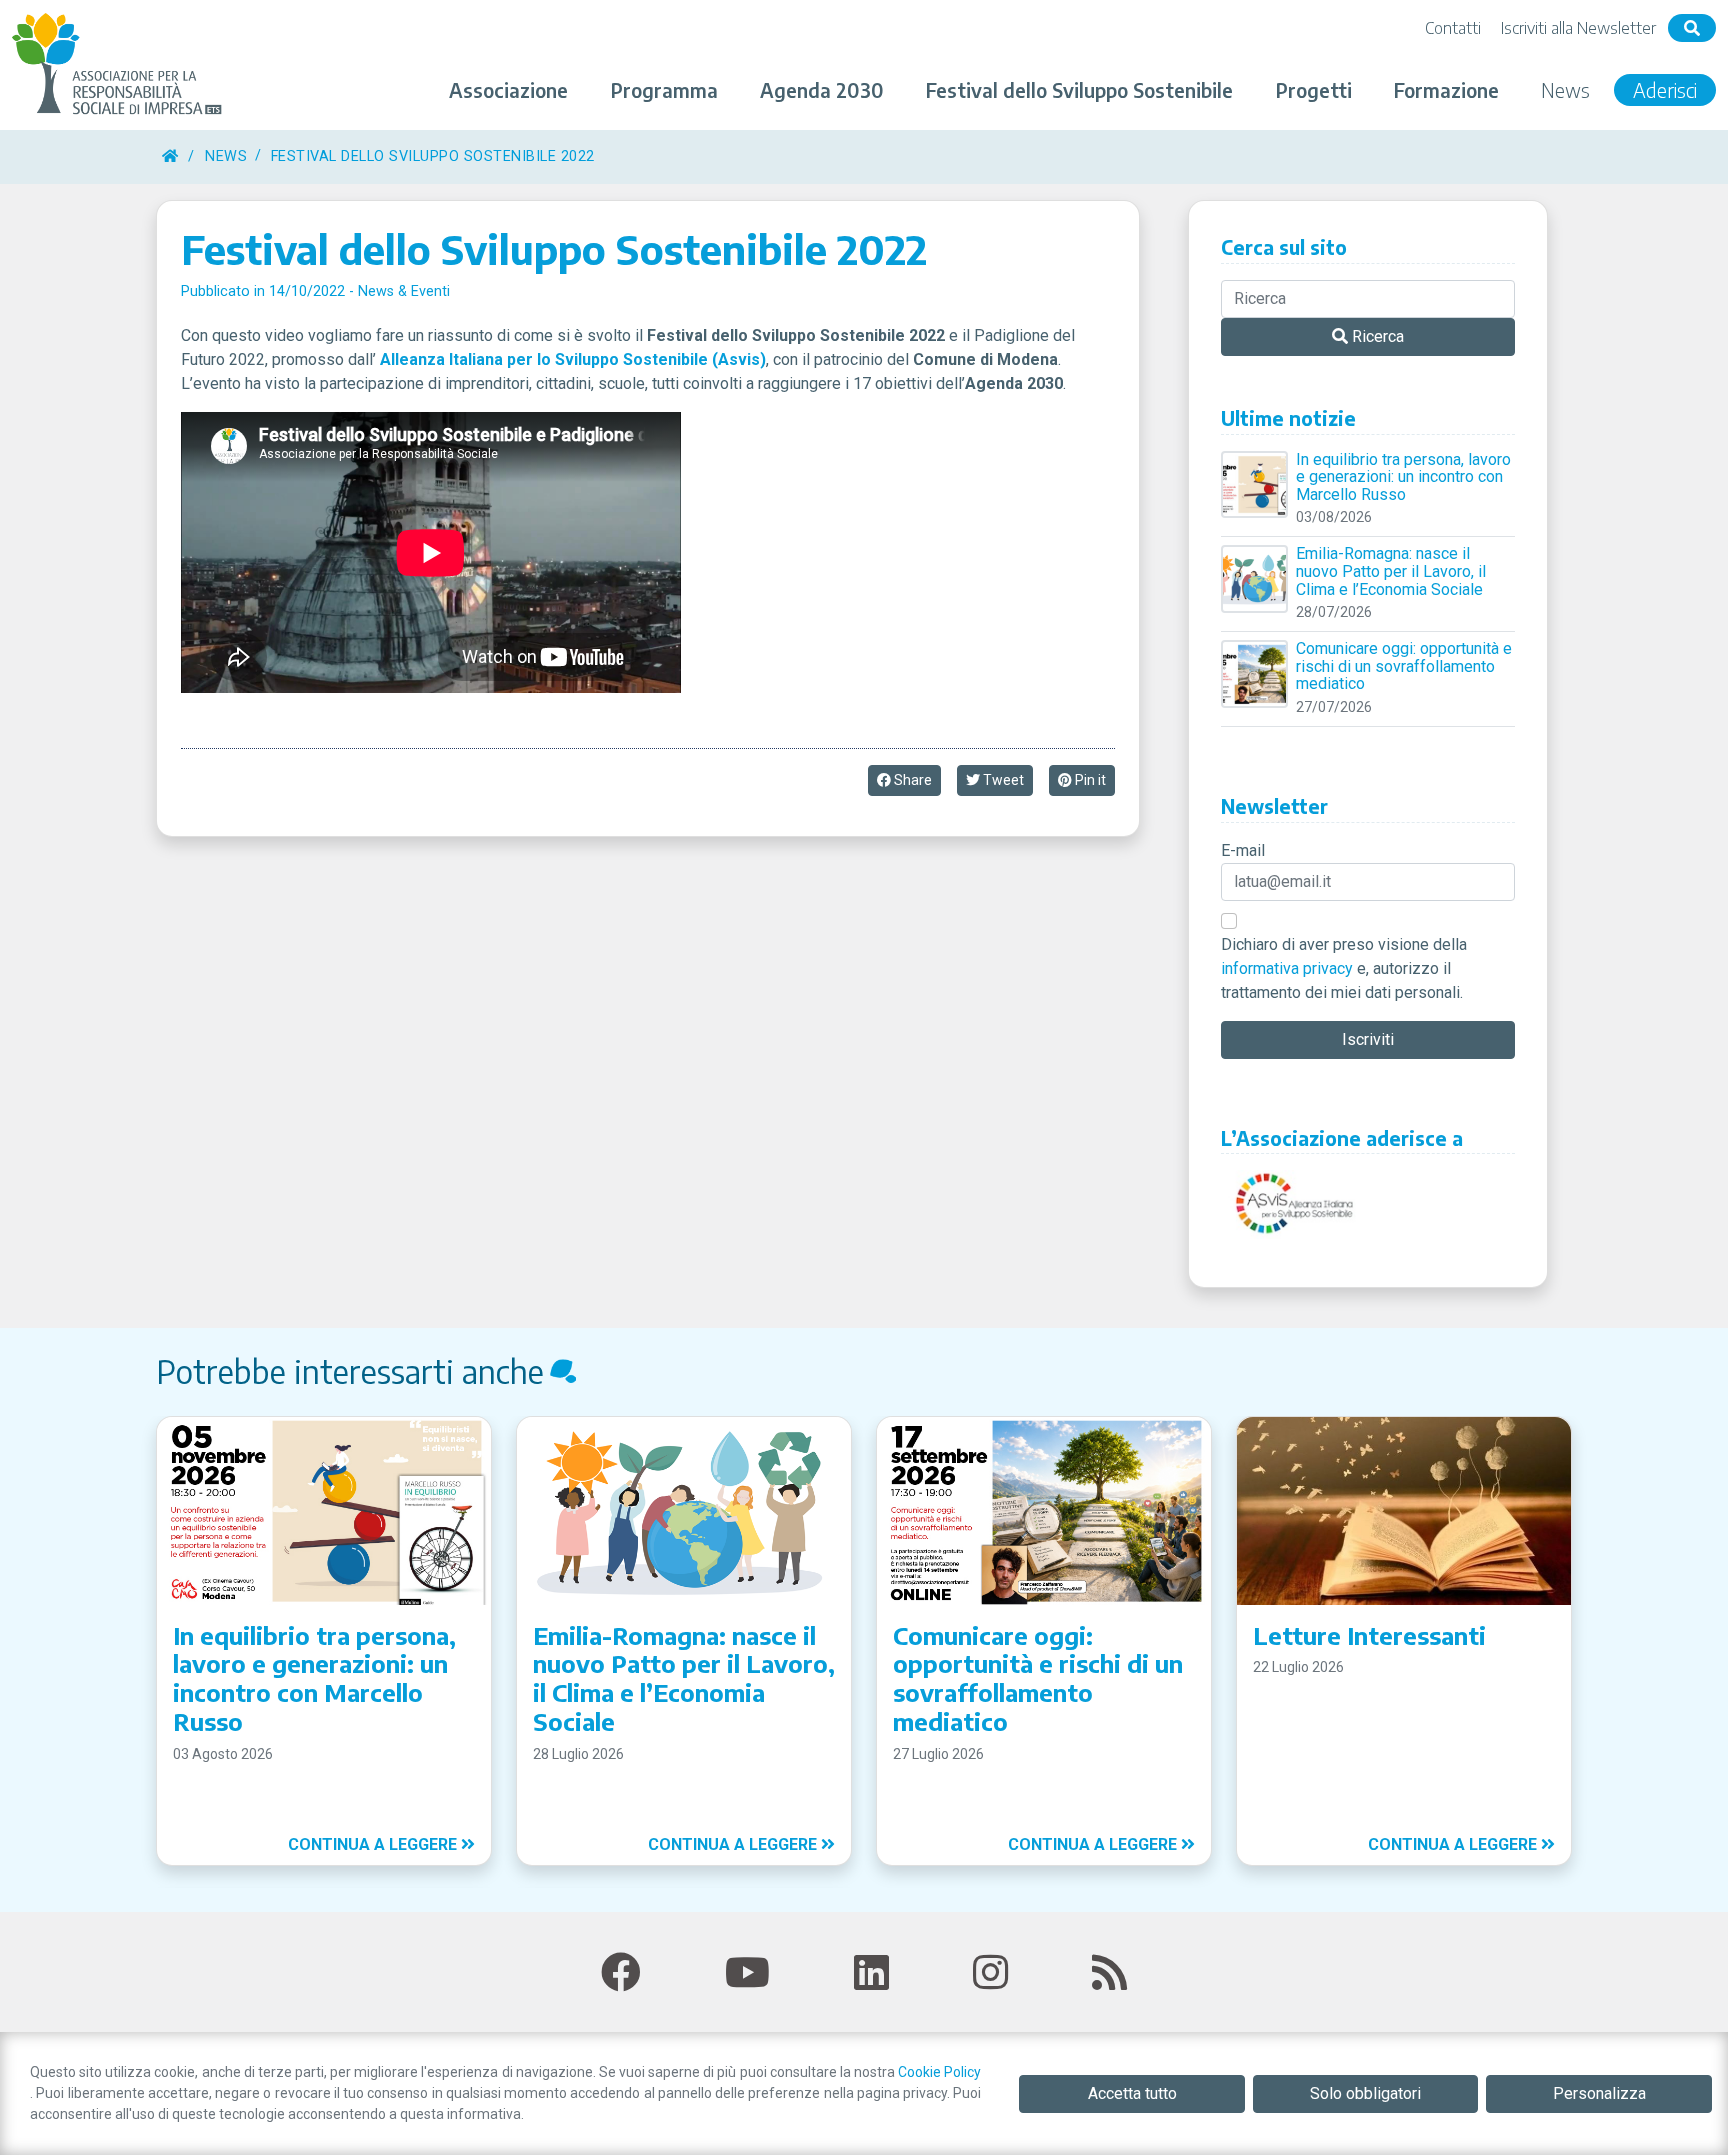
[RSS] (1109, 1973)
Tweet (1002, 780)
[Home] (170, 156)
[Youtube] (747, 1973)
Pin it (1089, 780)
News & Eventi (404, 291)
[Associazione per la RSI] (120, 65)
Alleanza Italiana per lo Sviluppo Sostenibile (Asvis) (573, 359)
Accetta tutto (1132, 2093)
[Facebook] (621, 1973)
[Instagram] (990, 1973)
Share (911, 780)
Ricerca (1376, 336)
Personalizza (1599, 2093)
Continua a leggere (374, 1844)
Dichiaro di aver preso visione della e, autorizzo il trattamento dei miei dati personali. (1344, 968)
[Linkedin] (871, 1973)
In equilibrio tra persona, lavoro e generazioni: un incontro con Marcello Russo (1403, 477)
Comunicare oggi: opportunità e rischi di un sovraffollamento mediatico (1404, 666)
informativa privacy (1287, 968)
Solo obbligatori (1365, 2093)
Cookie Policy (939, 2072)
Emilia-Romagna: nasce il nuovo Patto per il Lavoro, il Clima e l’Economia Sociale (1391, 571)
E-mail (1243, 850)
